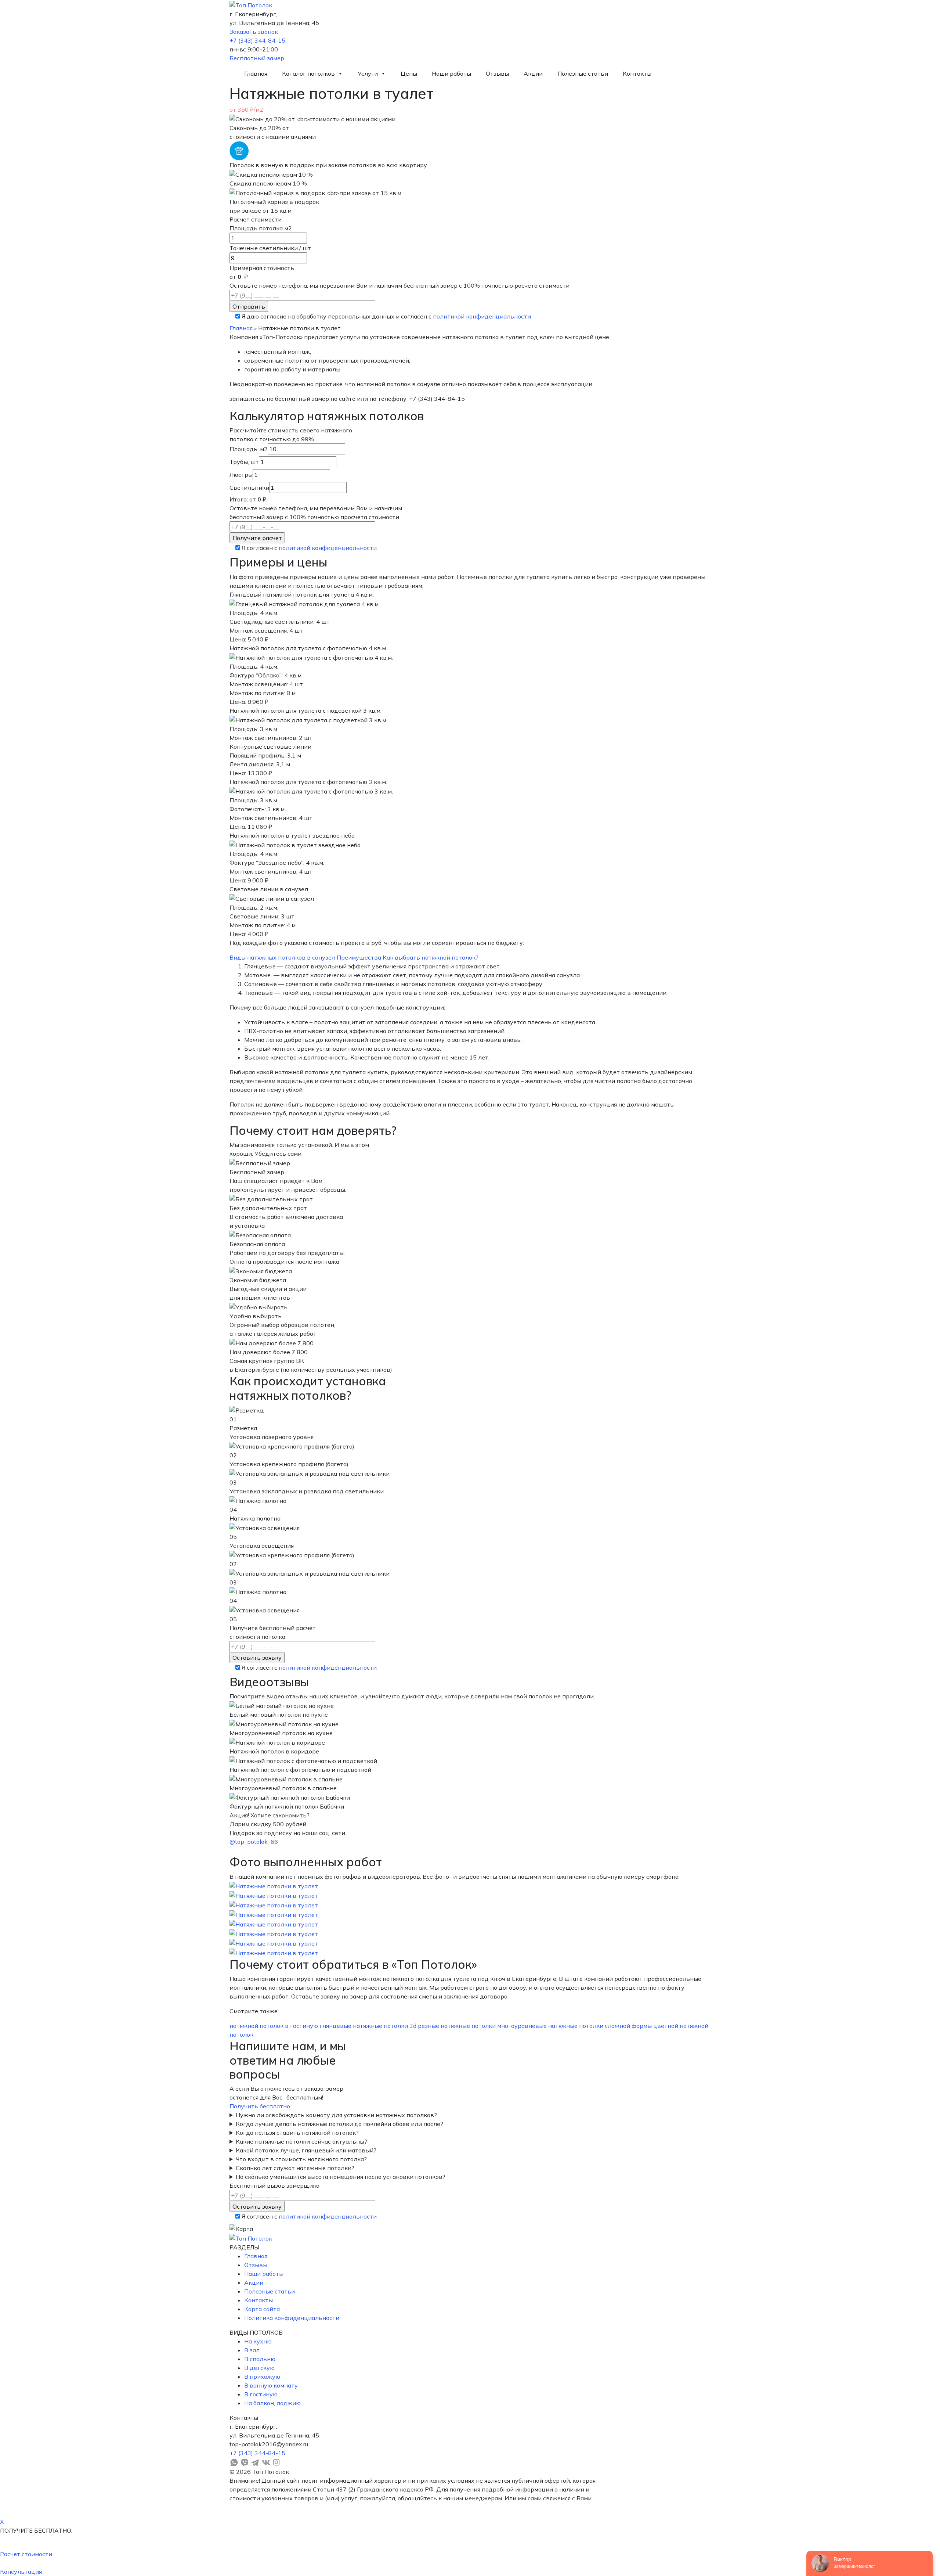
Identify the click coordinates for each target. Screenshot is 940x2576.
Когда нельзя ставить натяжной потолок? (297, 2133)
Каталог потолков (308, 73)
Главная (256, 73)
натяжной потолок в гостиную (274, 2026)
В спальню (260, 2359)
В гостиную (261, 2394)
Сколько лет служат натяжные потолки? (295, 2168)
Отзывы (497, 73)
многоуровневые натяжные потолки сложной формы (574, 2026)
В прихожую (262, 2377)
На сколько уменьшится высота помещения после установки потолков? (341, 2177)
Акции (533, 73)
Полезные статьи (583, 73)
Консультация (21, 2572)
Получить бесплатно (260, 2106)
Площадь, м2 (249, 449)
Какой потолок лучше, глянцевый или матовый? (306, 2150)
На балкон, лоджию (272, 2403)
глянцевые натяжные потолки (364, 2026)
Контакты (637, 73)
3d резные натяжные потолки (453, 2026)
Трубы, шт (244, 462)
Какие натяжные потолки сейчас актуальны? (301, 2141)
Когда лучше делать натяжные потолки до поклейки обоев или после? (339, 2124)
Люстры (241, 475)
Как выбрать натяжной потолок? (431, 957)
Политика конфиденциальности (292, 2318)
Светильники (249, 488)
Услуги (368, 73)
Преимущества (359, 957)
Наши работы (451, 73)
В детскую (259, 2368)
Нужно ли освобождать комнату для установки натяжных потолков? (336, 2115)
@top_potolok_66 (254, 1842)
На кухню (258, 2341)
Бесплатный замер (257, 58)
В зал (252, 2350)
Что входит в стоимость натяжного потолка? (301, 2159)
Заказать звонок (254, 32)
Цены (409, 73)
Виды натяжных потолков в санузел (282, 957)
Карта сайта (262, 2309)
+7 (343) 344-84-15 (257, 40)
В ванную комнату (271, 2385)
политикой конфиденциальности (482, 316)
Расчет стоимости (26, 2554)
